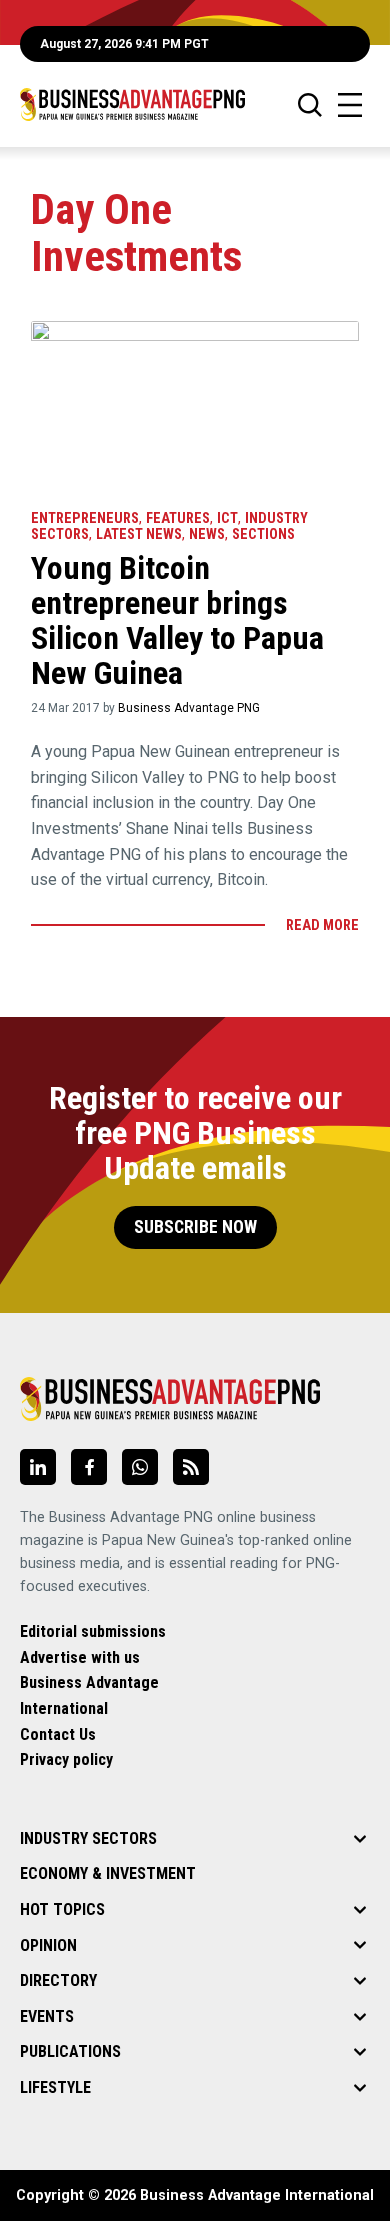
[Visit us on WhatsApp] (140, 1467)
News (207, 534)
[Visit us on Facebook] (89, 1467)
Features (178, 518)
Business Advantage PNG (189, 708)
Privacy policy (66, 1759)
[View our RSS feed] (191, 1467)
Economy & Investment (108, 1873)
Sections (263, 534)
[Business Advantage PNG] (132, 104)
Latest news (139, 534)
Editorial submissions (93, 1631)
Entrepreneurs (85, 518)
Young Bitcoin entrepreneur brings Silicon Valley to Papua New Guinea (177, 621)
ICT (227, 518)
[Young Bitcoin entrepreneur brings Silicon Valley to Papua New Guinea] (195, 405)
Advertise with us (80, 1657)
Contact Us (58, 1734)
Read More (322, 925)
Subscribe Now (195, 1227)
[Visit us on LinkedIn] (38, 1467)
